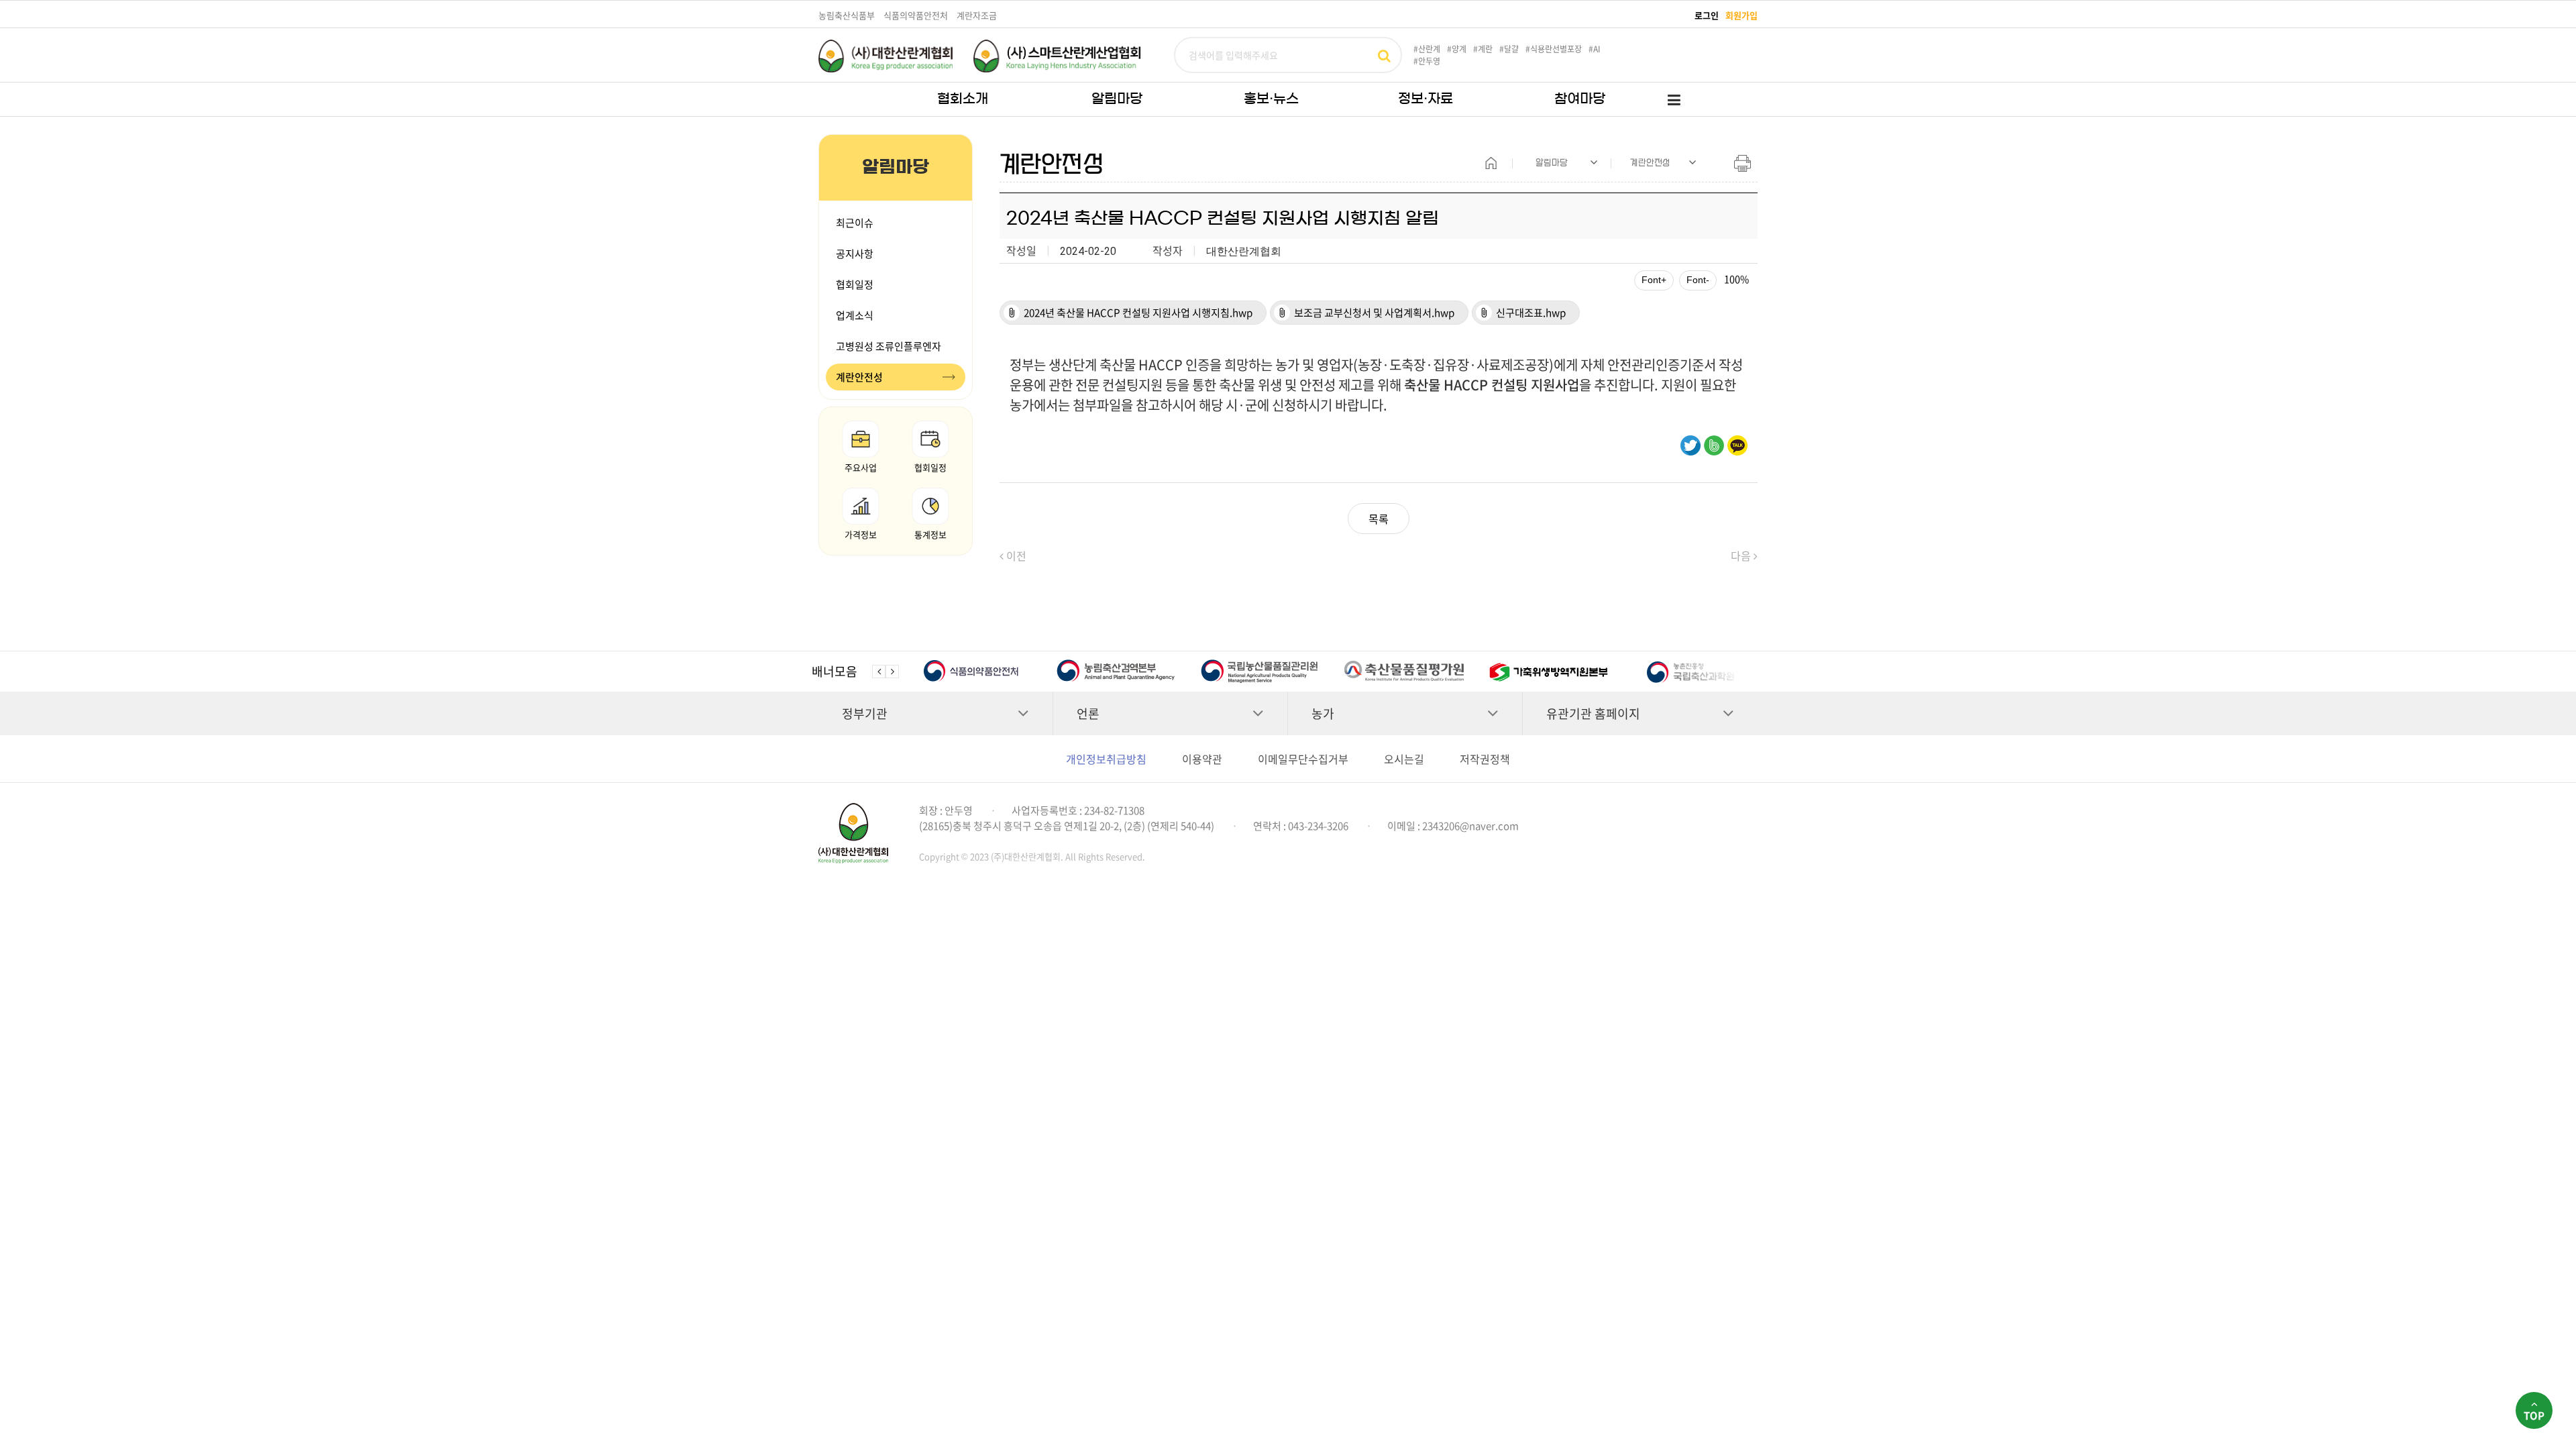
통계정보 (930, 534)
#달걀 (1509, 49)
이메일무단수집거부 (1303, 759)
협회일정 (855, 284)
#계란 (1483, 49)
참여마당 (1580, 99)
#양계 (1457, 49)
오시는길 (1404, 759)
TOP (2534, 1415)
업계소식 (855, 315)
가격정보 (861, 534)
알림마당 (1117, 99)
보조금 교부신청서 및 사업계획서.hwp (1365, 312)
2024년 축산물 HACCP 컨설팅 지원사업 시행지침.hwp (1129, 312)
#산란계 (1427, 49)
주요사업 (861, 467)
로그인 (1707, 15)
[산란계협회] (885, 56)
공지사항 (855, 254)
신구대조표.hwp (1522, 312)
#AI (1595, 49)
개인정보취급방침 (1106, 759)
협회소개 (963, 99)
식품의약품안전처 (916, 15)
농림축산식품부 (847, 15)
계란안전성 (859, 377)
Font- (1698, 280)
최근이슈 (855, 223)
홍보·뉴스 (1271, 99)
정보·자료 (1426, 99)
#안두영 (1427, 61)
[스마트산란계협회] (1057, 56)
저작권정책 (1485, 759)
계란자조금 (977, 15)
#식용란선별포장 (1554, 49)
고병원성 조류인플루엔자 (889, 346)
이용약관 (1202, 759)
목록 (1379, 519)
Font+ (1654, 280)
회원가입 (1741, 15)
